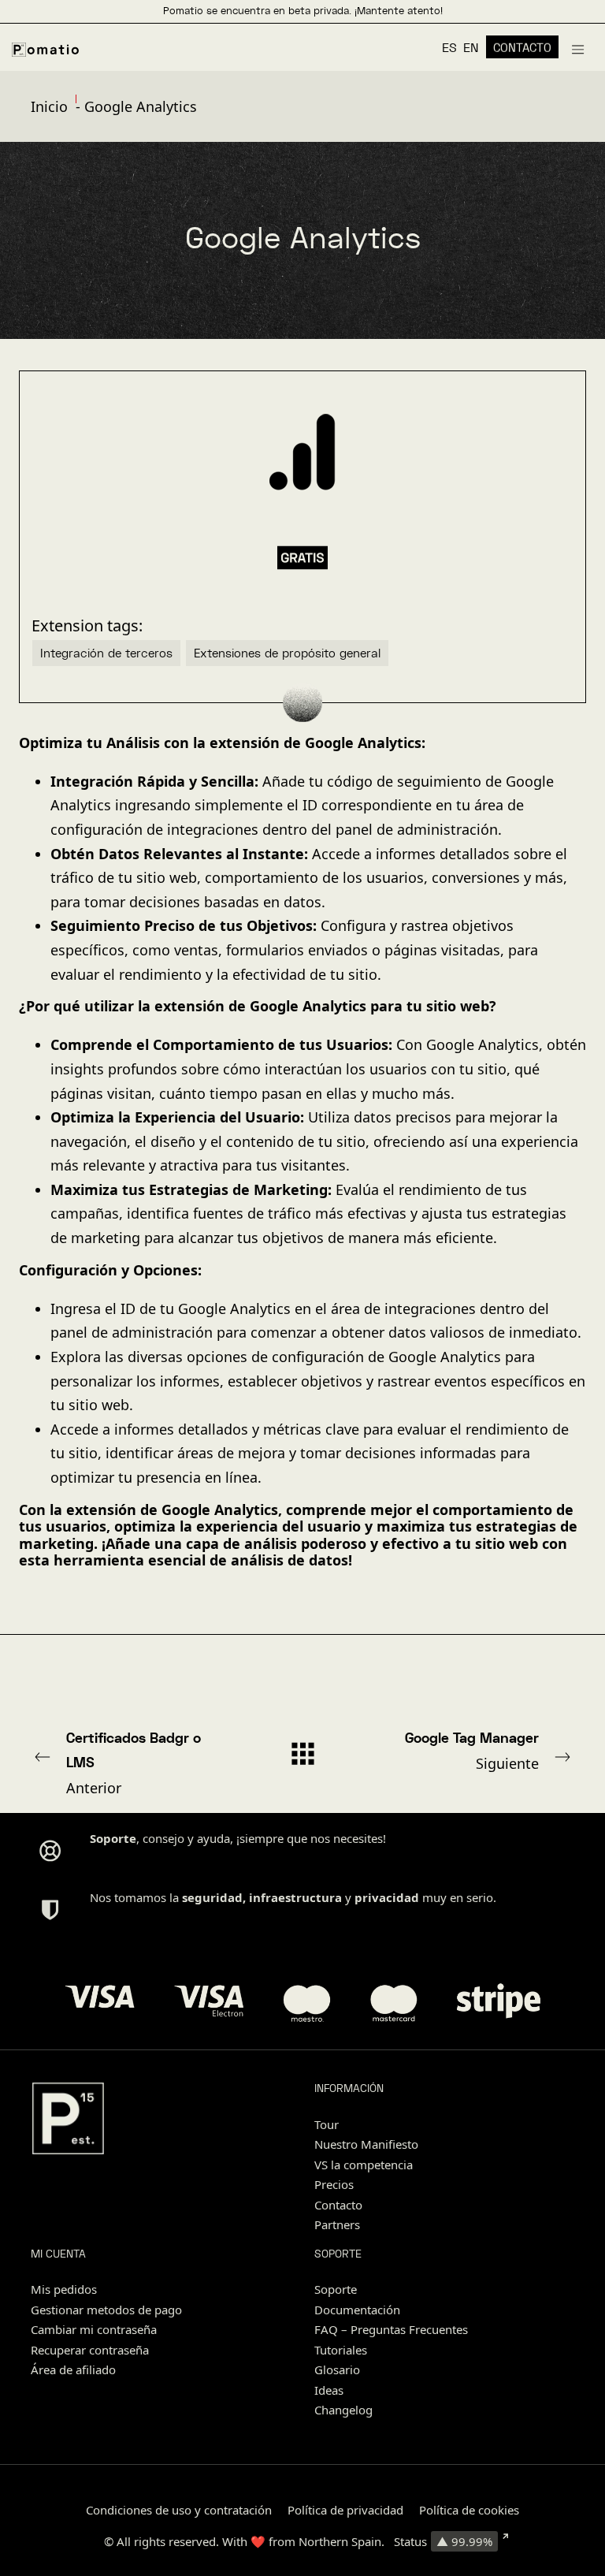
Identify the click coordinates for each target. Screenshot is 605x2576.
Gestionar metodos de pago (106, 2310)
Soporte (336, 2289)
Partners (337, 2224)
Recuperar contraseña (90, 2350)
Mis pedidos (64, 2289)
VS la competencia (364, 2165)
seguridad (212, 1897)
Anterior (134, 1763)
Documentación (357, 2310)
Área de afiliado (73, 2369)
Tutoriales (341, 2350)
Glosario (337, 2369)
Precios (334, 2184)
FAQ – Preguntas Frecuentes (391, 2329)
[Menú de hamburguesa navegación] (578, 47)
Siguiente (472, 1751)
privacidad (387, 1897)
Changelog (343, 2410)
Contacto (338, 2205)
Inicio (49, 106)
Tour (327, 2124)
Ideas (329, 2390)
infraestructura (295, 1897)
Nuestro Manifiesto (366, 2144)
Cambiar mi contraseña (94, 2329)
